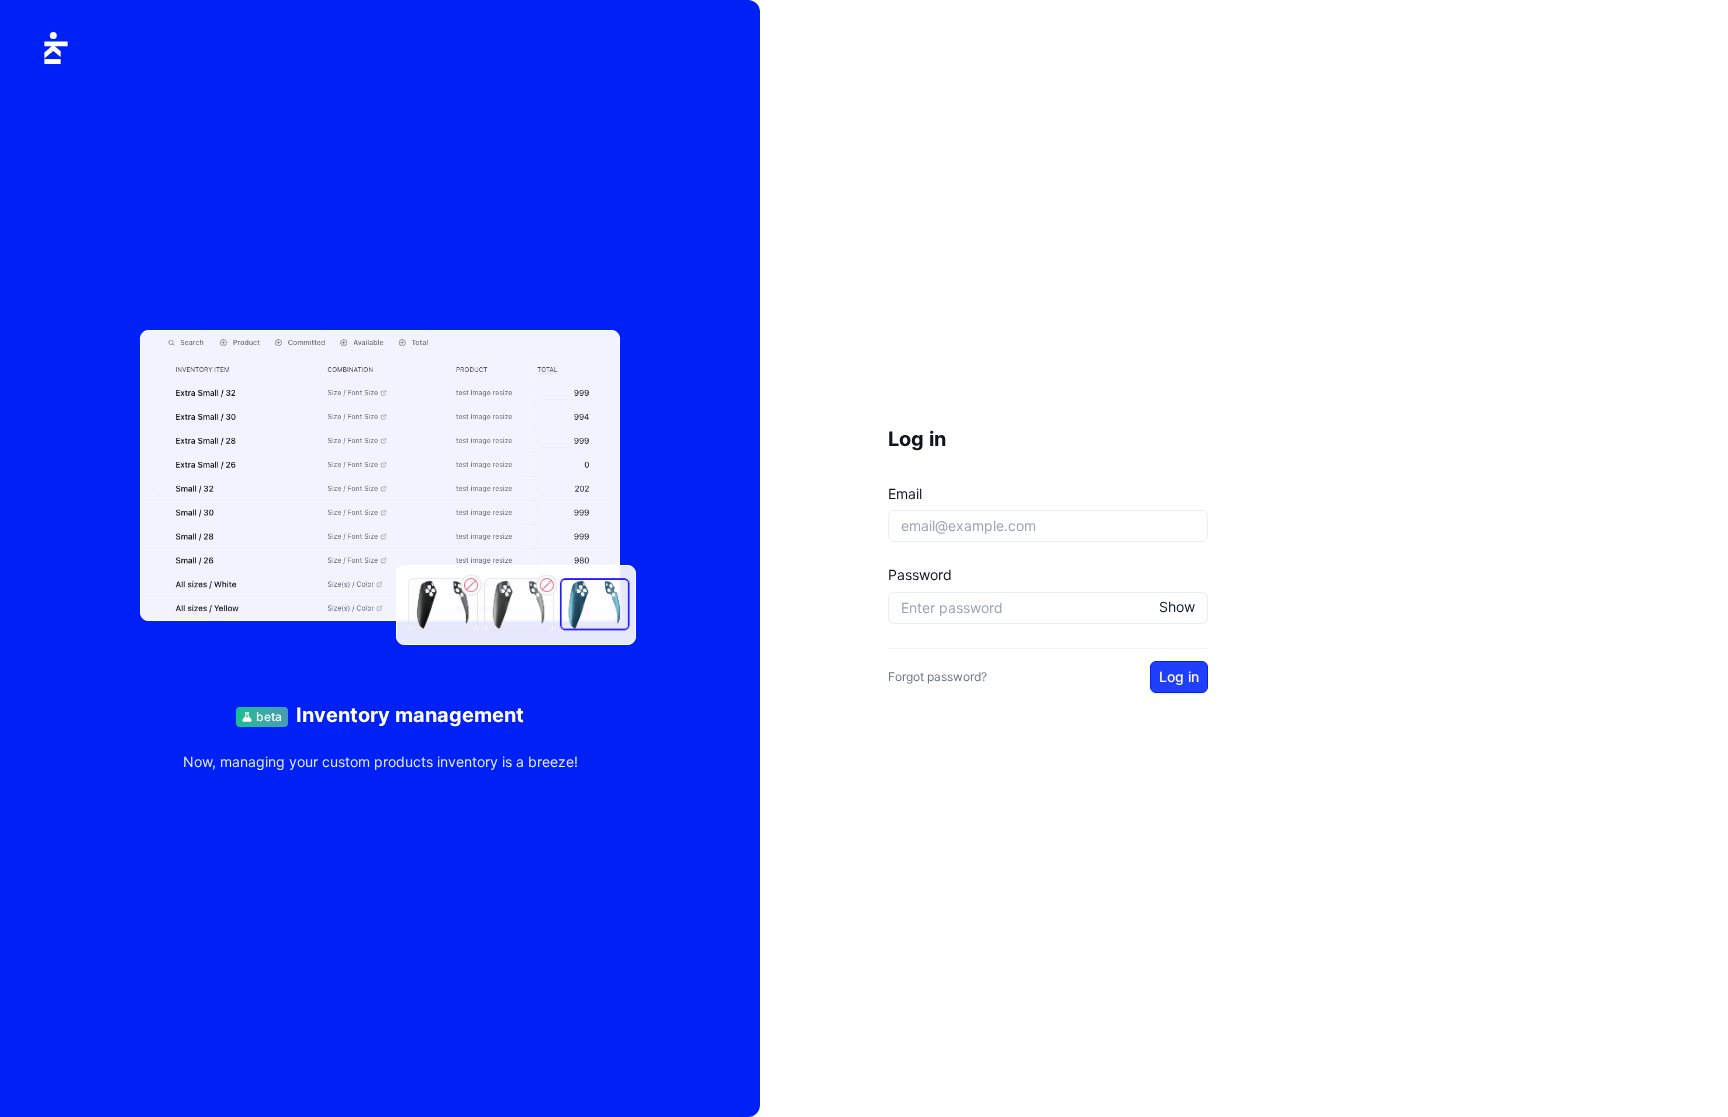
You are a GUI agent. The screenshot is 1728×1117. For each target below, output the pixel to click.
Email (905, 493)
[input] (1048, 526)
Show (1177, 606)
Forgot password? (937, 676)
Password (920, 574)
